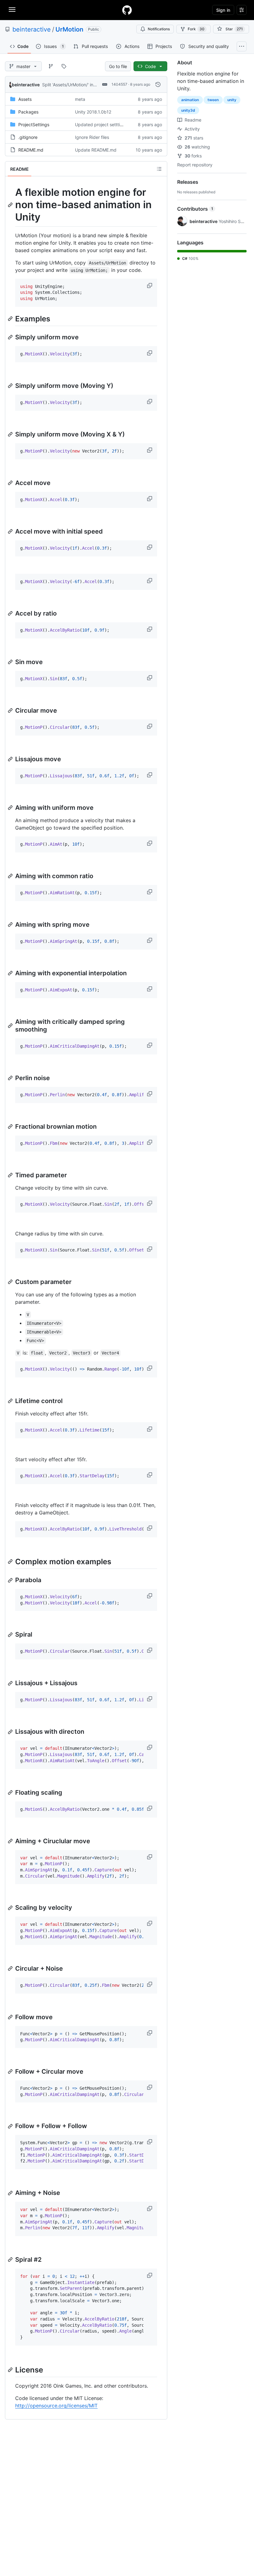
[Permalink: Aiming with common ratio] (11, 876)
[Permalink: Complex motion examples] (11, 1561)
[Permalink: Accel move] (11, 483)
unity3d (188, 110)
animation (190, 100)
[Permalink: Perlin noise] (11, 1078)
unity (232, 100)
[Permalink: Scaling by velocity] (11, 1908)
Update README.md (96, 150)
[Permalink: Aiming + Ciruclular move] (11, 1841)
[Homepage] (127, 10)
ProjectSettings (34, 125)
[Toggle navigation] (12, 10)
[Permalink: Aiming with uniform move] (11, 808)
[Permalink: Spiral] (11, 1635)
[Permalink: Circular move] (11, 711)
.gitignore (28, 137)
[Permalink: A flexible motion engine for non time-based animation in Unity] (11, 205)
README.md (31, 150)
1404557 (119, 84)
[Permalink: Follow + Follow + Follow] (11, 2126)
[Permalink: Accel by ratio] (11, 613)
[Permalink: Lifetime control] (11, 1401)
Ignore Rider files (92, 137)
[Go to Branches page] (51, 66)
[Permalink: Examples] (11, 319)
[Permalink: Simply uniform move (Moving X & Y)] (11, 434)
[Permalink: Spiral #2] (11, 2260)
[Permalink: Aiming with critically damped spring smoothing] (11, 1026)
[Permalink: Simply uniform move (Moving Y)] (11, 386)
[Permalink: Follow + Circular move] (11, 2072)
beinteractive (32, 29)
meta (80, 99)
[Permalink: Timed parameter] (11, 1175)
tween (213, 100)
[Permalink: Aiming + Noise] (11, 2193)
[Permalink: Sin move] (11, 662)
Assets (25, 99)
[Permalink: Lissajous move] (11, 759)
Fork (196, 29)
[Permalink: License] (11, 2370)
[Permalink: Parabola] (11, 1580)
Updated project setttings (101, 125)
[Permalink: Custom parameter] (11, 1282)
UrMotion (69, 29)
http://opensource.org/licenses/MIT (56, 2406)
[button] (150, 286)
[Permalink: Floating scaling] (11, 1792)
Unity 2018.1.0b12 (93, 112)
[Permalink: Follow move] (11, 2017)
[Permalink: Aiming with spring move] (11, 925)
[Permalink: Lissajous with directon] (11, 1732)
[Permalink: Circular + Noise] (11, 1968)
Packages (28, 112)
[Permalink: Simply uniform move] (11, 337)
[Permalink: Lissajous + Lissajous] (11, 1683)
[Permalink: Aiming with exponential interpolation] (11, 973)
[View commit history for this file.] (158, 84)
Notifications (159, 29)
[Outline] (159, 169)
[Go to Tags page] (64, 66)
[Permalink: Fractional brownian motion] (11, 1127)
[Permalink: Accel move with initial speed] (11, 531)
